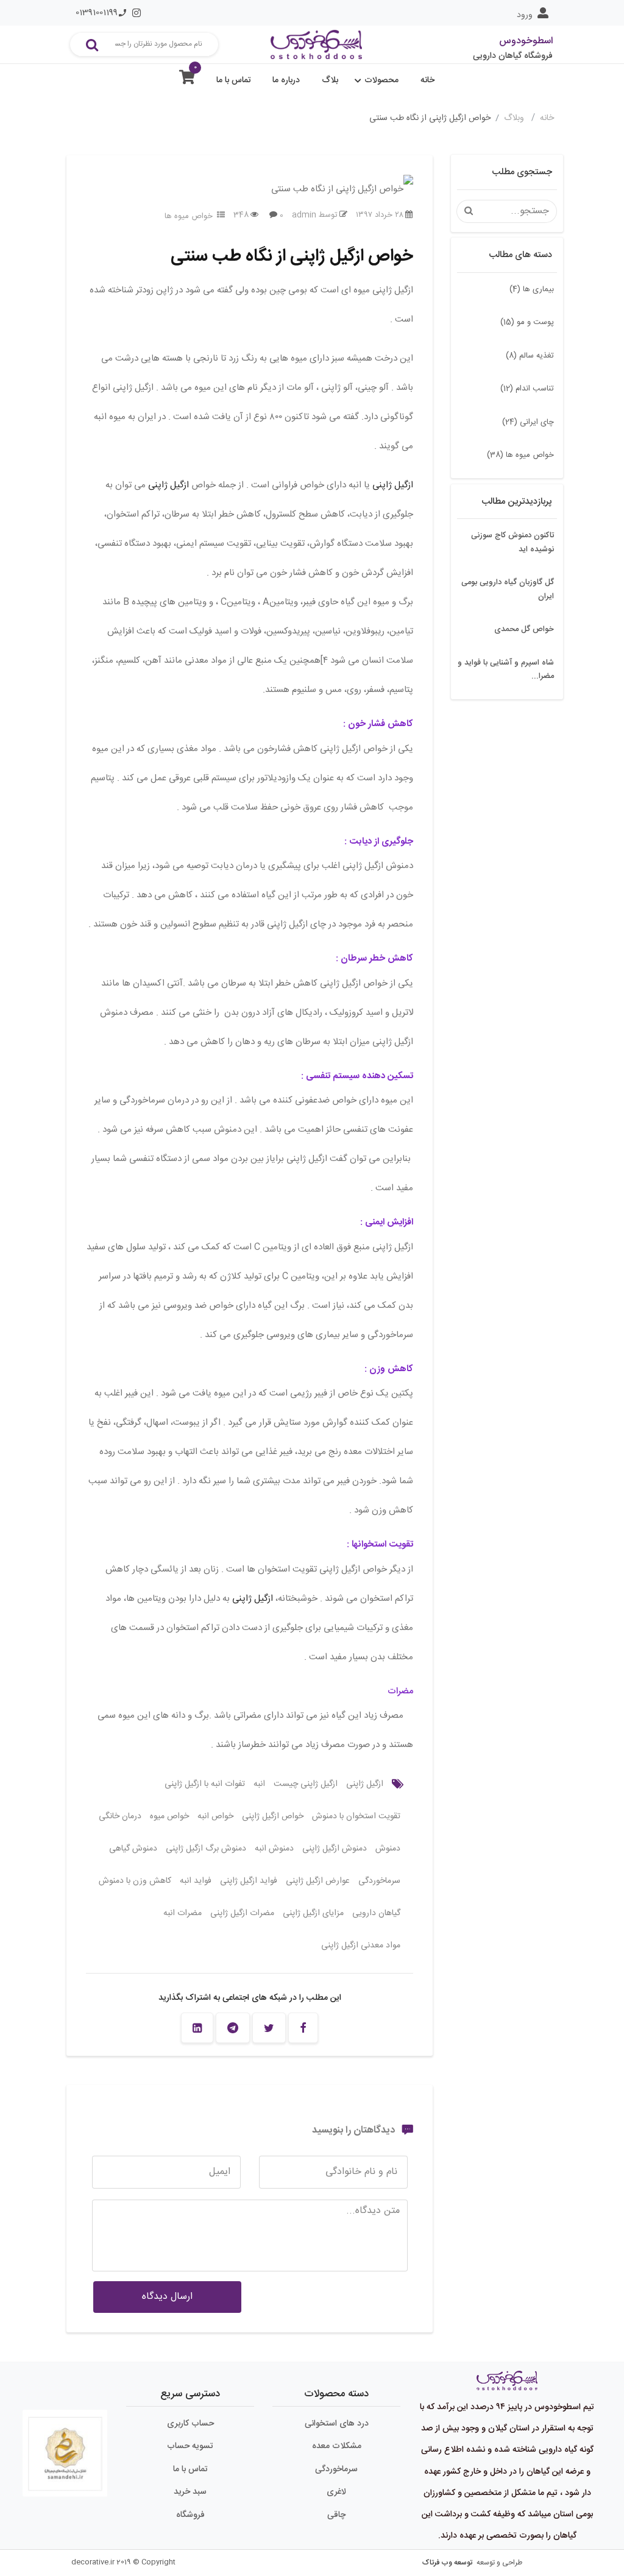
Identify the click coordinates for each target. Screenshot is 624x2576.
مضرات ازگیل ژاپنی (242, 1913)
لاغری (336, 2492)
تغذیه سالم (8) (530, 356)
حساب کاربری (190, 2424)
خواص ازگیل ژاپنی (273, 1816)
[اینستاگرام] (136, 13)
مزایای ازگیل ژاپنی (313, 1913)
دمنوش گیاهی (133, 1849)
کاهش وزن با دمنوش (135, 1881)
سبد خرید (190, 2492)
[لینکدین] (197, 2028)
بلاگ (330, 80)
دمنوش (388, 1849)
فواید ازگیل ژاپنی (249, 1881)
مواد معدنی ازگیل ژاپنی (361, 1946)
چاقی (336, 2515)
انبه (259, 1784)
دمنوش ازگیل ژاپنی (335, 1849)
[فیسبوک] (303, 2028)
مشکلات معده (337, 2446)
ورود (525, 15)
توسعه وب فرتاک (447, 2563)
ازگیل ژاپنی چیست (306, 1784)
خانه (427, 80)
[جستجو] (92, 44)
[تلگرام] (233, 2028)
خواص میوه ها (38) (520, 455)
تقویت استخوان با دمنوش (356, 1816)
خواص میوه (169, 1816)
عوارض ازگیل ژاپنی (318, 1881)
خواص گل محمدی (524, 629)
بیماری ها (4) (532, 289)
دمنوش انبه (274, 1849)
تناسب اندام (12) (527, 389)
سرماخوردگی (379, 1881)
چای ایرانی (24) (528, 422)
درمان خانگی (120, 1816)
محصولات (381, 80)
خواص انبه (215, 1816)
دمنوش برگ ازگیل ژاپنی (206, 1849)
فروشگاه (190, 2515)
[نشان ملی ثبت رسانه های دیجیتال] (65, 2444)
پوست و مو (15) (527, 322)
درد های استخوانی (337, 2424)
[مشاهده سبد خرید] (187, 80)
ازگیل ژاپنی (393, 485)
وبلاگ (515, 118)
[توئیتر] (269, 2028)
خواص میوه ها (189, 216)
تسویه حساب (190, 2446)
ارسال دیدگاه (167, 2297)
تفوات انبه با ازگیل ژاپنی (205, 1784)
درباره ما (286, 80)
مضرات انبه (183, 1913)
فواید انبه (196, 1881)
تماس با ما (234, 80)
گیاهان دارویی (376, 1913)
